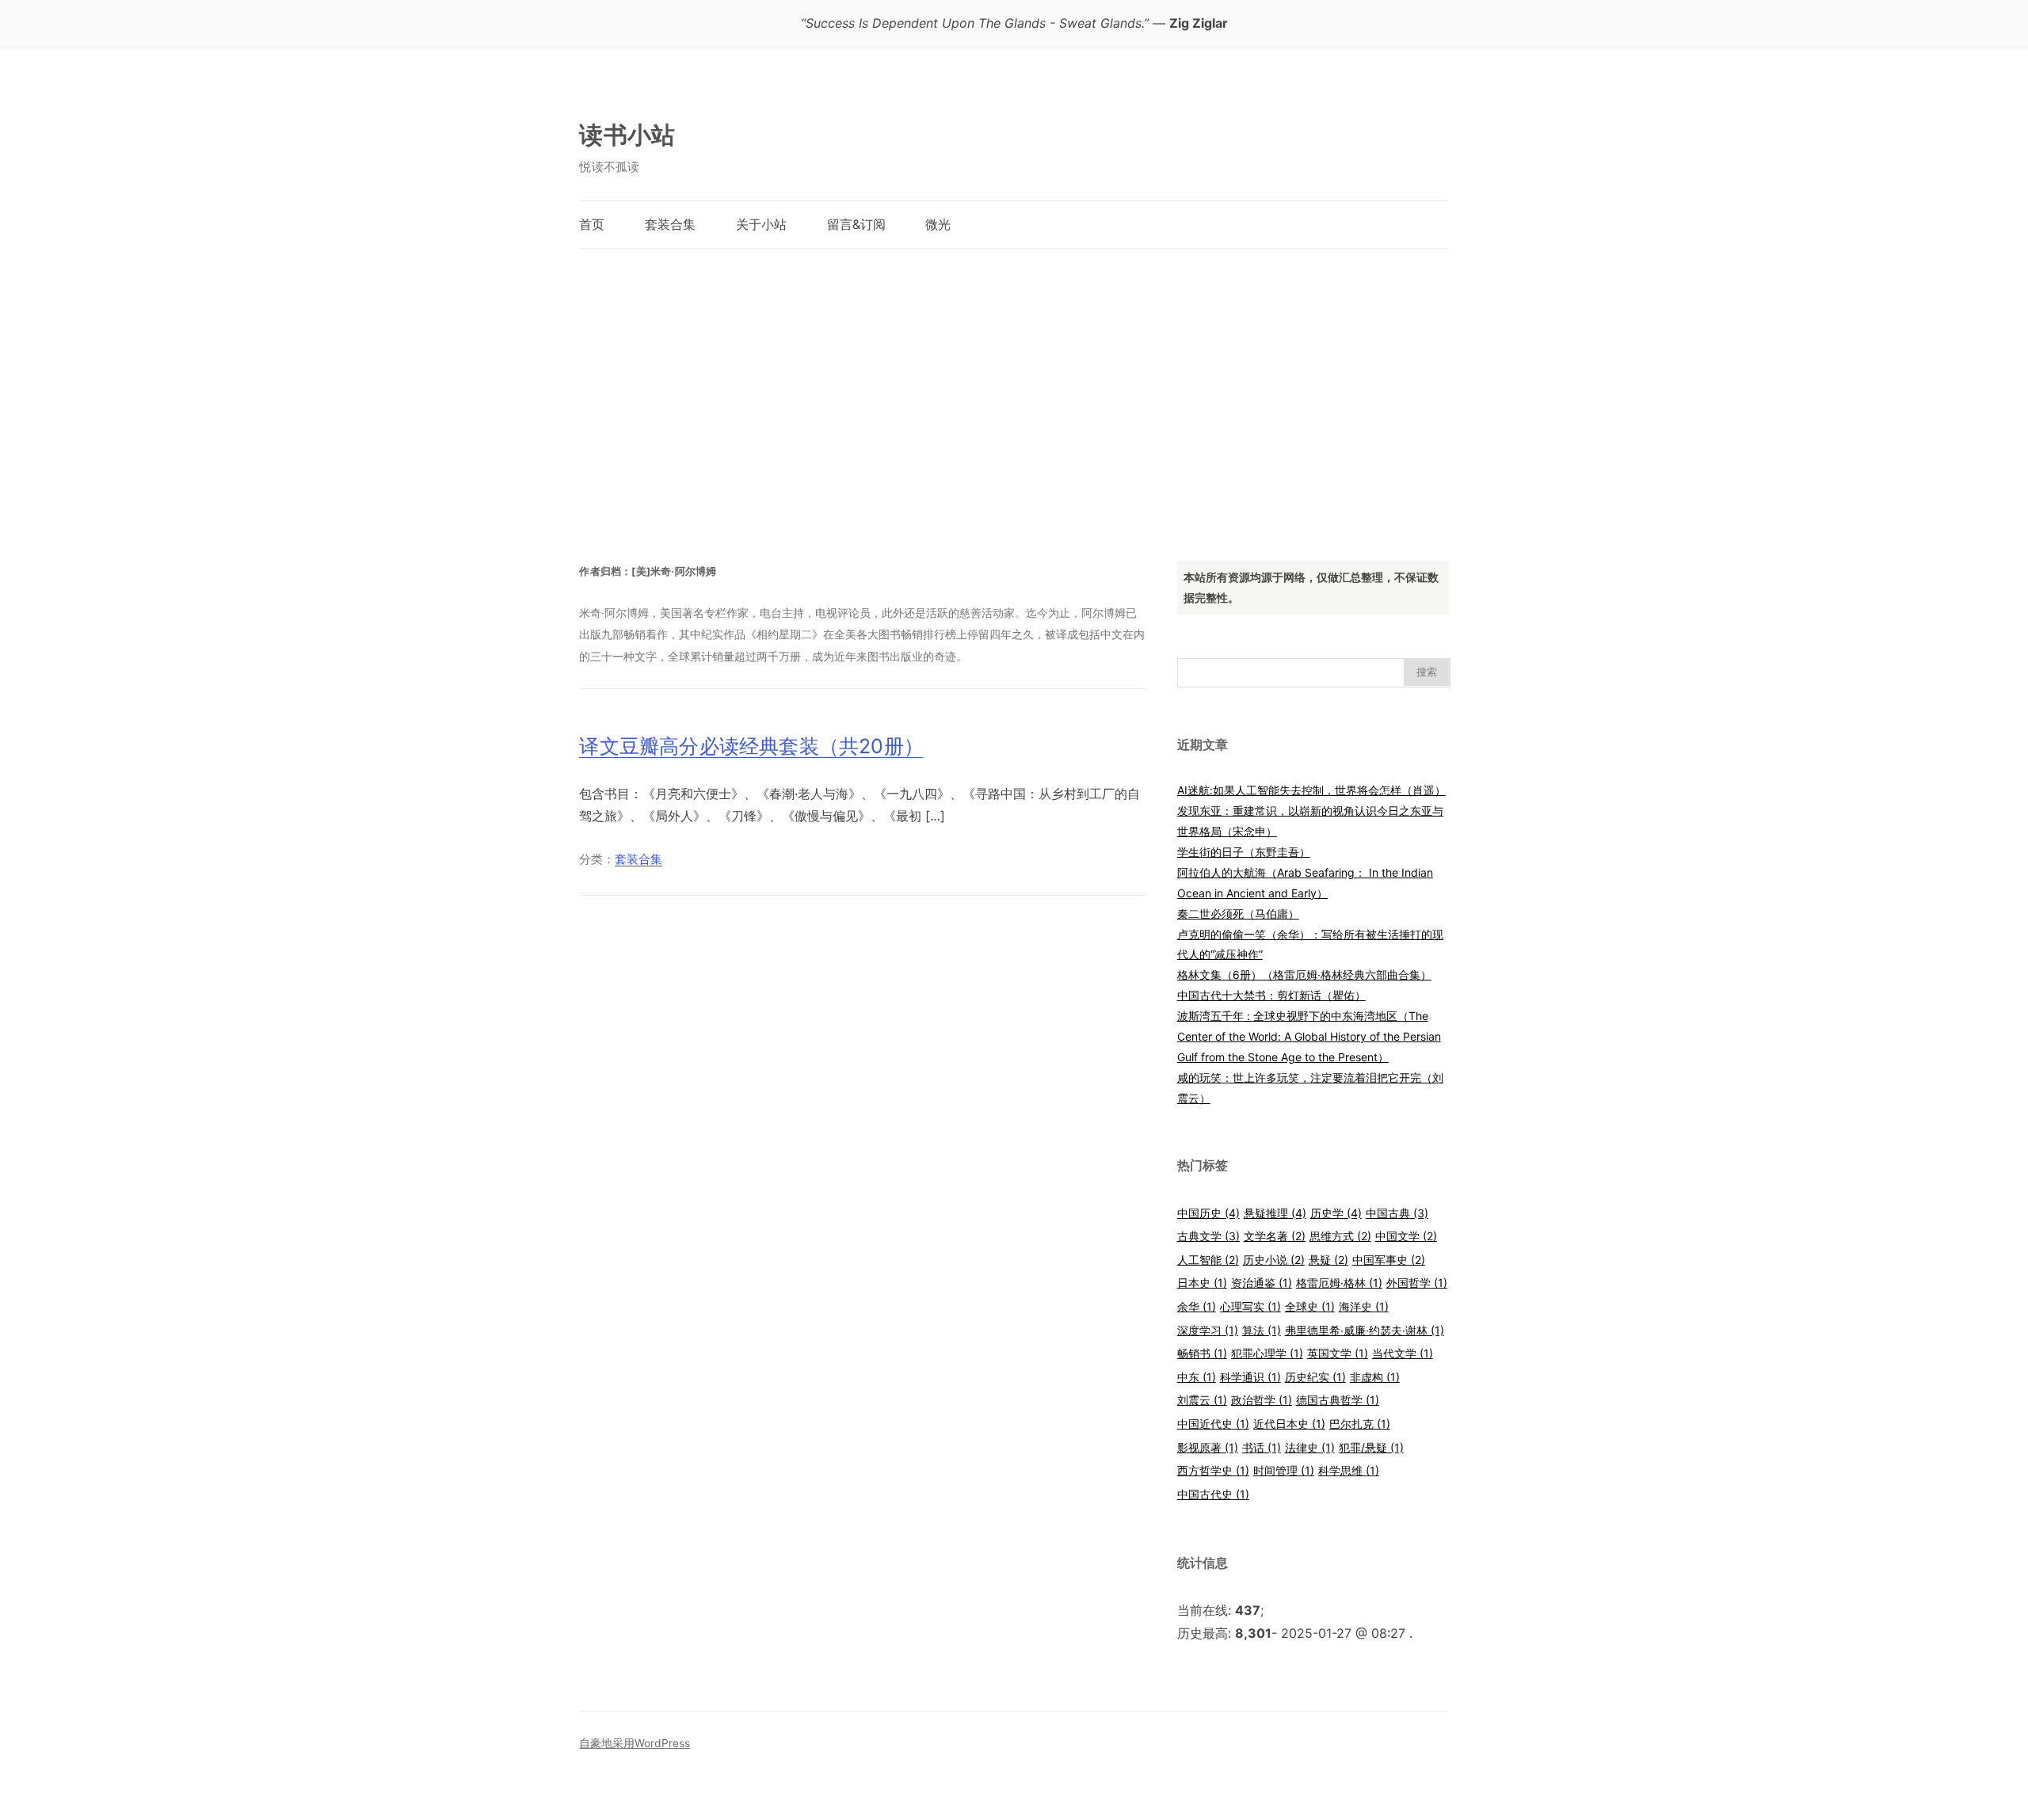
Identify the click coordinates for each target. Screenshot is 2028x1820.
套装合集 (670, 224)
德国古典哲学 (1338, 1400)
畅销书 (1202, 1353)
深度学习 (1208, 1330)
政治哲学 (1262, 1400)
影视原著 (1208, 1447)
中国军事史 (1389, 1260)
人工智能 (1208, 1260)
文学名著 (1275, 1236)
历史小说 (1274, 1260)
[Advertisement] (1014, 389)
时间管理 (1284, 1470)
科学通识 (1250, 1377)
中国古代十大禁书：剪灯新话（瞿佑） (1271, 995)
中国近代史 (1213, 1424)
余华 (1197, 1306)
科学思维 (1349, 1470)
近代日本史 (1289, 1424)
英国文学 (1338, 1353)
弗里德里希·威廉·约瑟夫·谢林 (1365, 1330)
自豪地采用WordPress (635, 1743)
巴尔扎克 (1360, 1424)
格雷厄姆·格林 (1339, 1283)
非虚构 (1375, 1377)
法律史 (1310, 1447)
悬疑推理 (1275, 1213)
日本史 (1202, 1283)
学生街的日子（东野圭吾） (1244, 852)
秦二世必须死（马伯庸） (1238, 914)
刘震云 (1202, 1400)
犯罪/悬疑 (1371, 1447)
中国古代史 (1213, 1494)
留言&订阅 (856, 224)
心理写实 (1250, 1306)
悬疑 (1328, 1260)
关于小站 (761, 224)
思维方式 (1340, 1236)
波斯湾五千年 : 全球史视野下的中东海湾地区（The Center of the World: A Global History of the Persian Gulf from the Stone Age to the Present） (1309, 1036)
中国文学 (1406, 1236)
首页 (592, 224)
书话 (1262, 1447)
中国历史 (1208, 1213)
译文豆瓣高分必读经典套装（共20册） (751, 746)
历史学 (1336, 1213)
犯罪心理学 (1267, 1353)
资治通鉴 (1262, 1283)
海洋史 (1364, 1306)
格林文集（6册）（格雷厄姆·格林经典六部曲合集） (1304, 975)
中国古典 (1397, 1213)
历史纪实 (1315, 1377)
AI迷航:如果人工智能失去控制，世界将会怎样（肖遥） (1311, 790)
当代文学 (1403, 1353)
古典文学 (1208, 1236)
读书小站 (627, 135)
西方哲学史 (1213, 1470)
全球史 (1310, 1306)
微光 (938, 224)
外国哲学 (1417, 1283)
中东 (1197, 1377)
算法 (1262, 1330)
